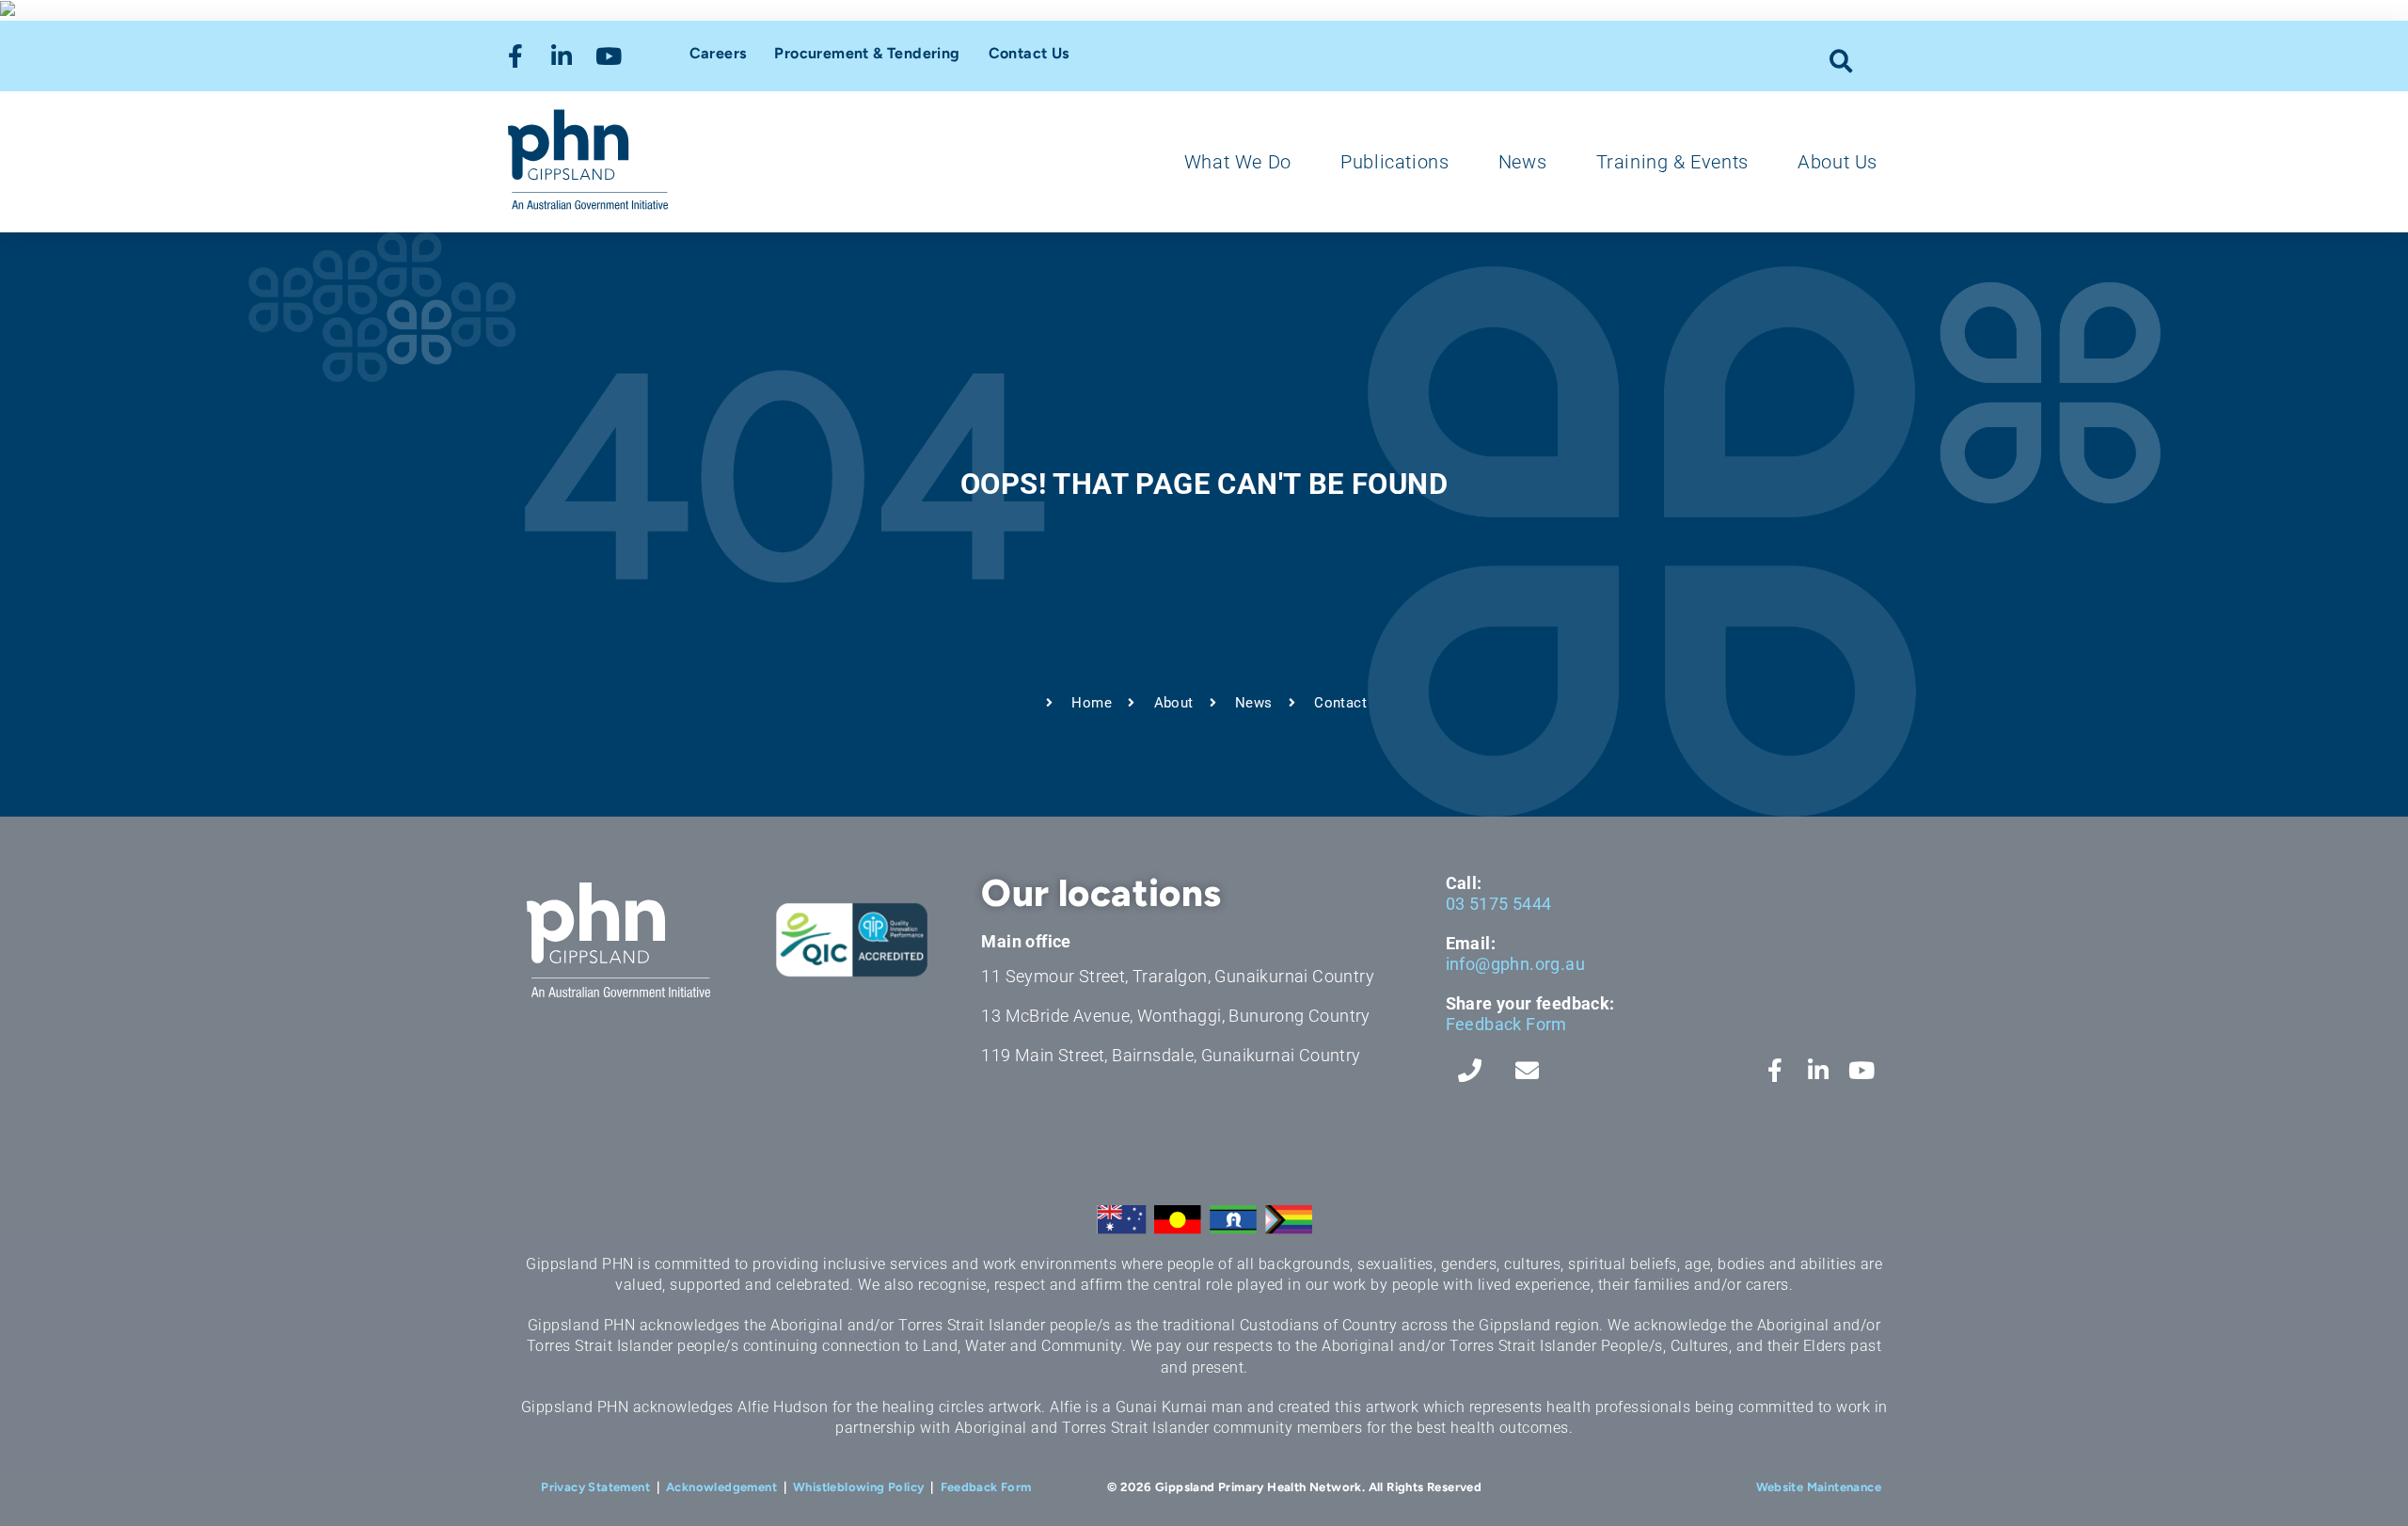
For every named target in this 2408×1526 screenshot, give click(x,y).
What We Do (1238, 162)
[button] (1841, 61)
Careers (718, 53)
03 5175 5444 (1499, 904)
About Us (1838, 162)
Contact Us (1029, 53)
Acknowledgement (721, 1487)
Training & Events (1672, 162)
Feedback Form (1506, 1024)
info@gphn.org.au (1515, 964)
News (1522, 162)
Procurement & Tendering (867, 53)
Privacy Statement (595, 1487)
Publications (1394, 162)
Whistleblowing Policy (858, 1487)
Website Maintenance (1819, 1487)
